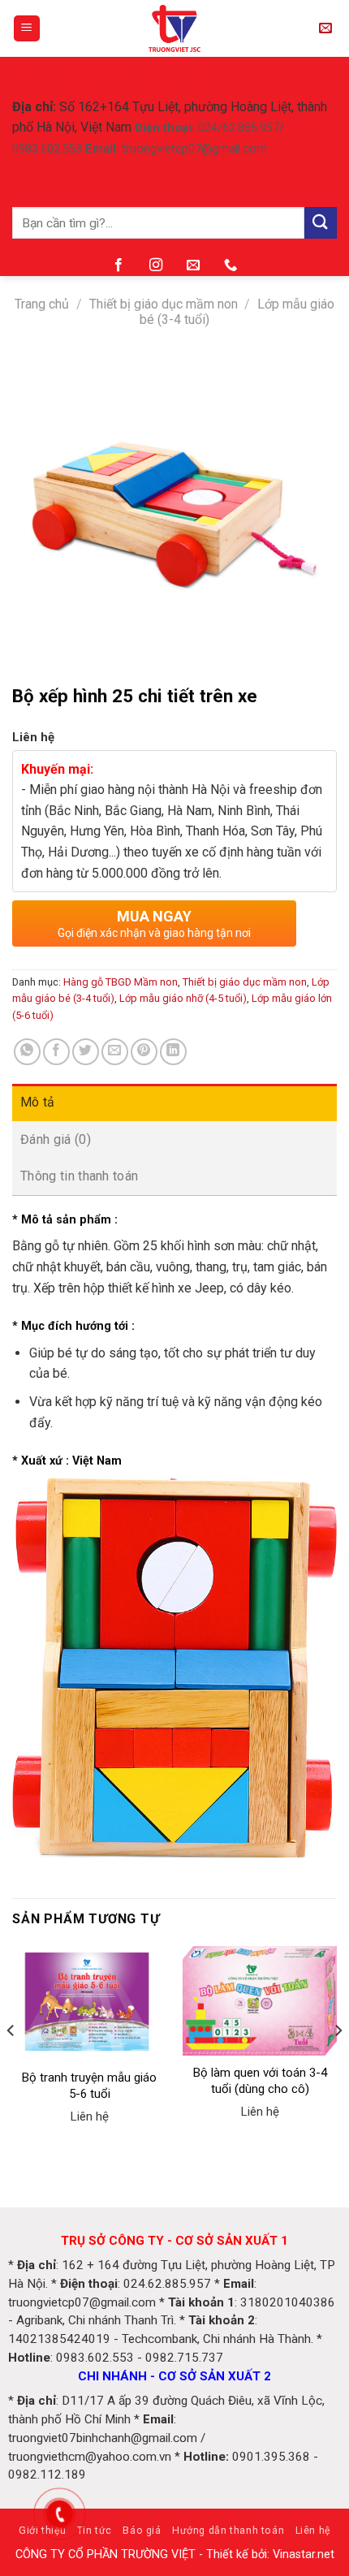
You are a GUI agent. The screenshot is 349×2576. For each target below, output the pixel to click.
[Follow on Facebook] (118, 265)
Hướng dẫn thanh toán (228, 2531)
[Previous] (11, 2063)
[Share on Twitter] (86, 1052)
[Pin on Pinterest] (144, 1052)
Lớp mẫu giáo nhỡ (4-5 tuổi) (183, 998)
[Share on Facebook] (56, 1052)
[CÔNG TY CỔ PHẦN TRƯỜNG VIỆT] (175, 28)
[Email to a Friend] (115, 1052)
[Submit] (321, 223)
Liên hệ (313, 2531)
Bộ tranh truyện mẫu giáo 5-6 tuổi (89, 2086)
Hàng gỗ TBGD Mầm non (121, 982)
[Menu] (27, 29)
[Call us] (231, 265)
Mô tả (38, 1102)
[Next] (338, 2063)
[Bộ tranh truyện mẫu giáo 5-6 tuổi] (89, 2003)
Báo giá (142, 2531)
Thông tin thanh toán (79, 1176)
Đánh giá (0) (56, 1139)
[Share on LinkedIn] (173, 1052)
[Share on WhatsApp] (27, 1052)
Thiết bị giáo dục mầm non (164, 304)
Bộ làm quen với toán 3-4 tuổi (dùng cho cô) (260, 2081)
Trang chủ (42, 304)
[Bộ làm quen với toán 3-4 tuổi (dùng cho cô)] (260, 2001)
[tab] (174, 1102)
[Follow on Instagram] (156, 265)
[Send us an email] (193, 265)
